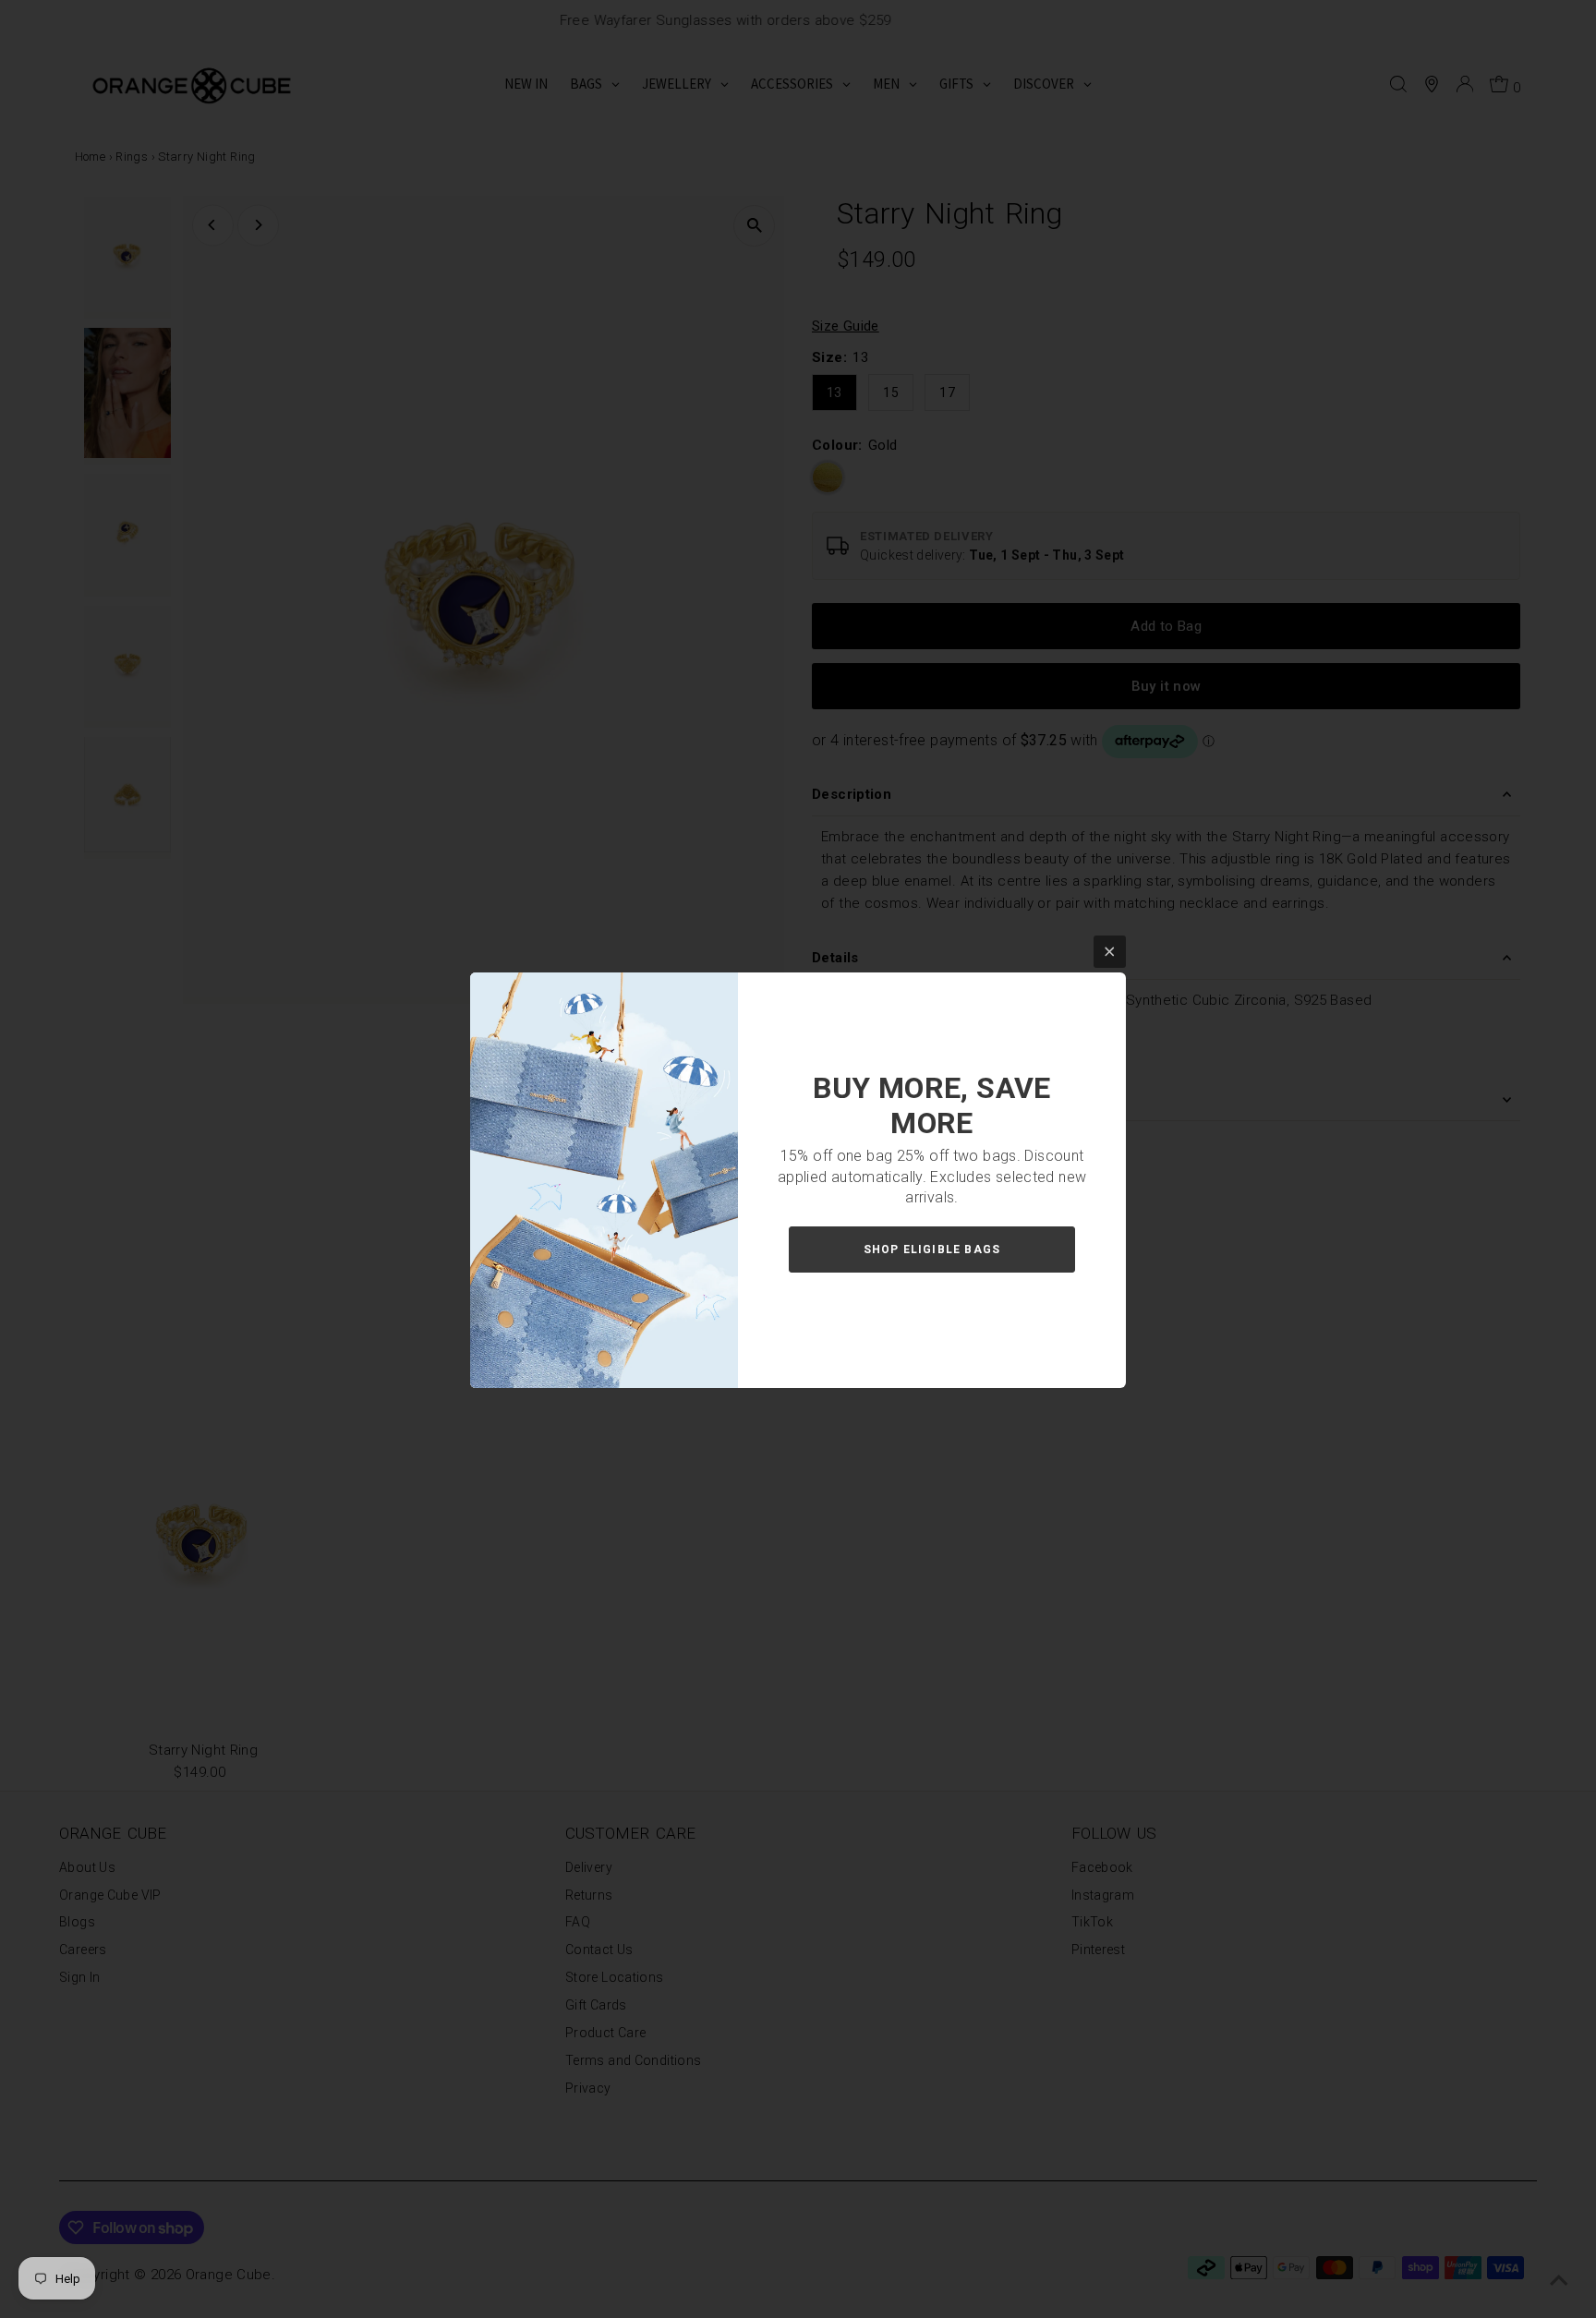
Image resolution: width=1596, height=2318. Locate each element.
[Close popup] (1110, 952)
